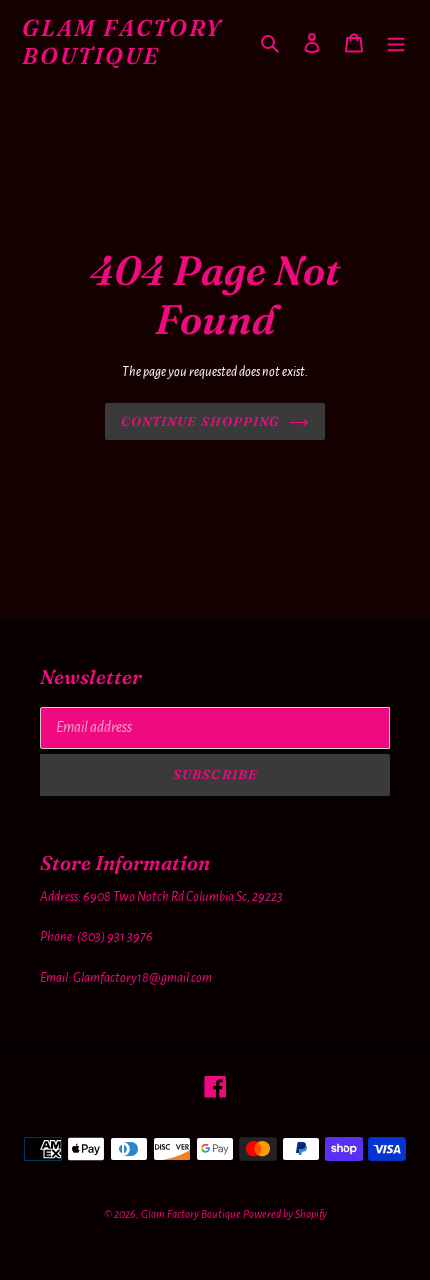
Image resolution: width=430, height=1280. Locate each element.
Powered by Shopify (285, 1214)
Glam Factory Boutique (122, 42)
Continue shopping (200, 421)
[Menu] (396, 42)
